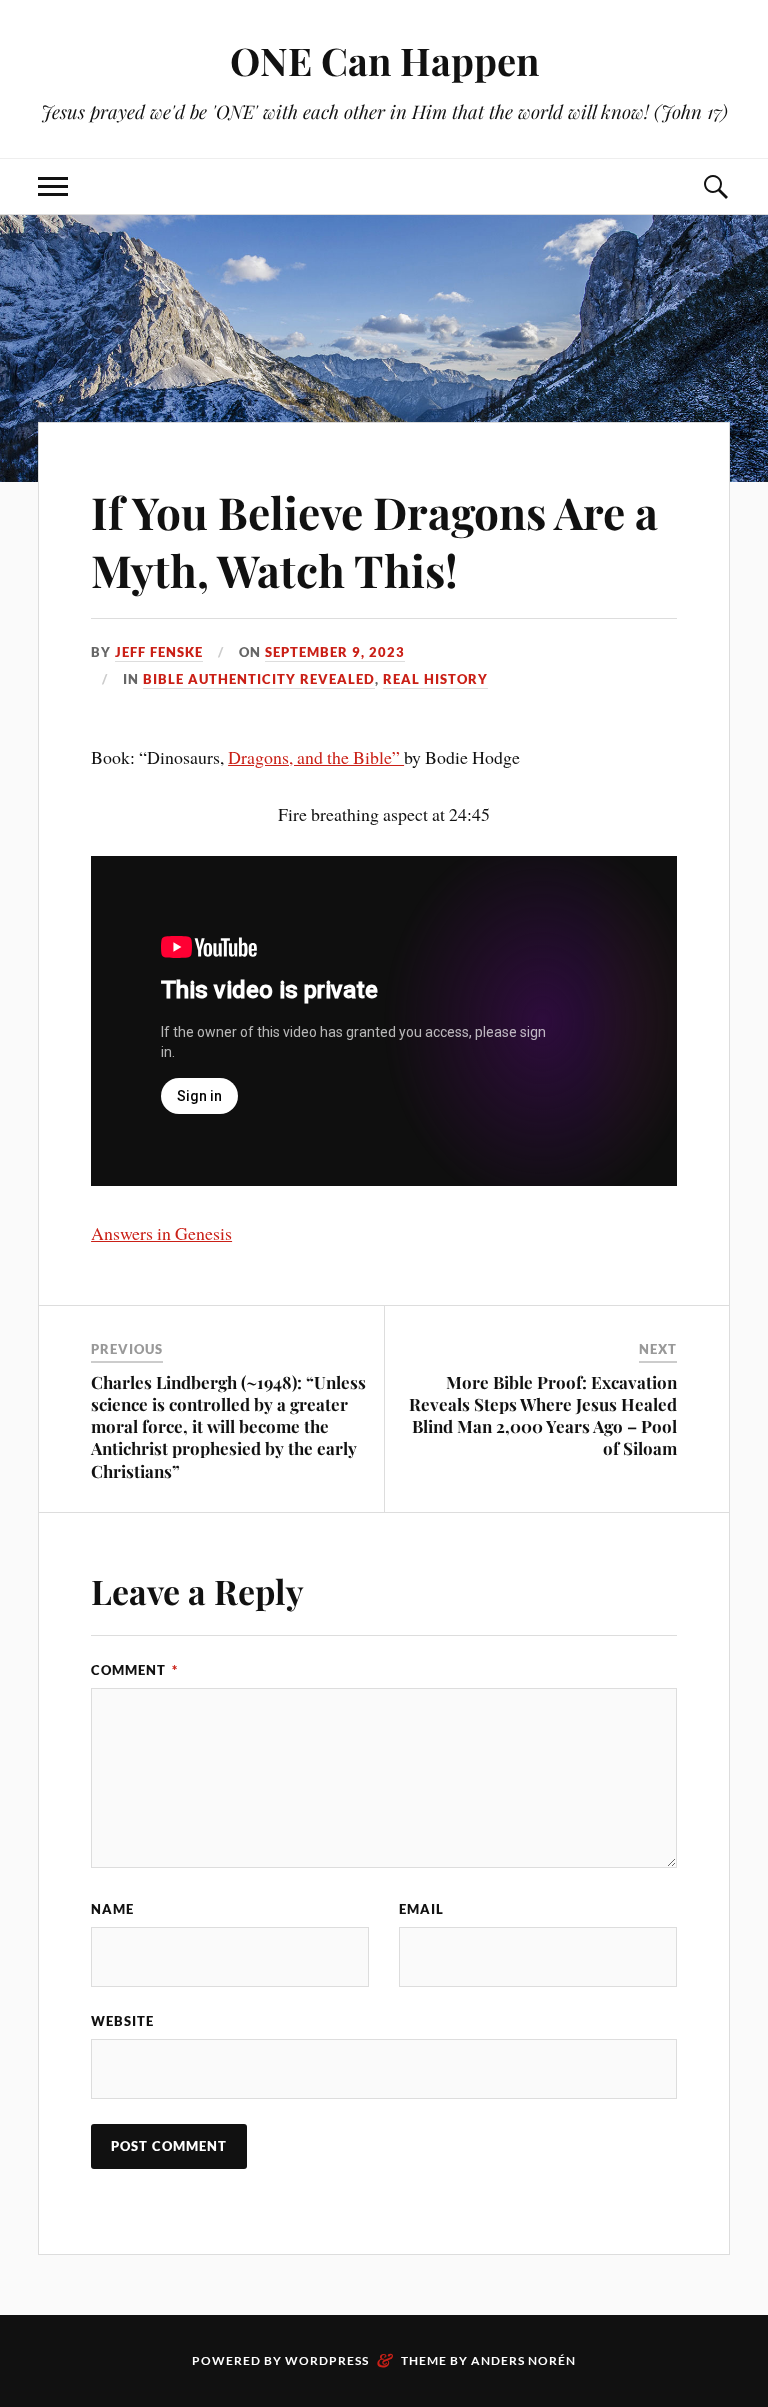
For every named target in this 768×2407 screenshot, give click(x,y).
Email (421, 1909)
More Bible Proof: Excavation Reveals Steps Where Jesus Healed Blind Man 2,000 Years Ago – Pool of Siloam (543, 1415)
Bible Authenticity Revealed (259, 679)
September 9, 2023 (335, 652)
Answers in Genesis (161, 1233)
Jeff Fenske (159, 652)
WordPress (327, 2360)
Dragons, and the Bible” (316, 757)
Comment (134, 1670)
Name (112, 1909)
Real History (435, 679)
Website (122, 2021)
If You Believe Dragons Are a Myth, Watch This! (374, 540)
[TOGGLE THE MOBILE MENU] (53, 186)
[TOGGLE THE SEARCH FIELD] (715, 186)
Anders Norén (523, 2360)
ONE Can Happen (384, 60)
